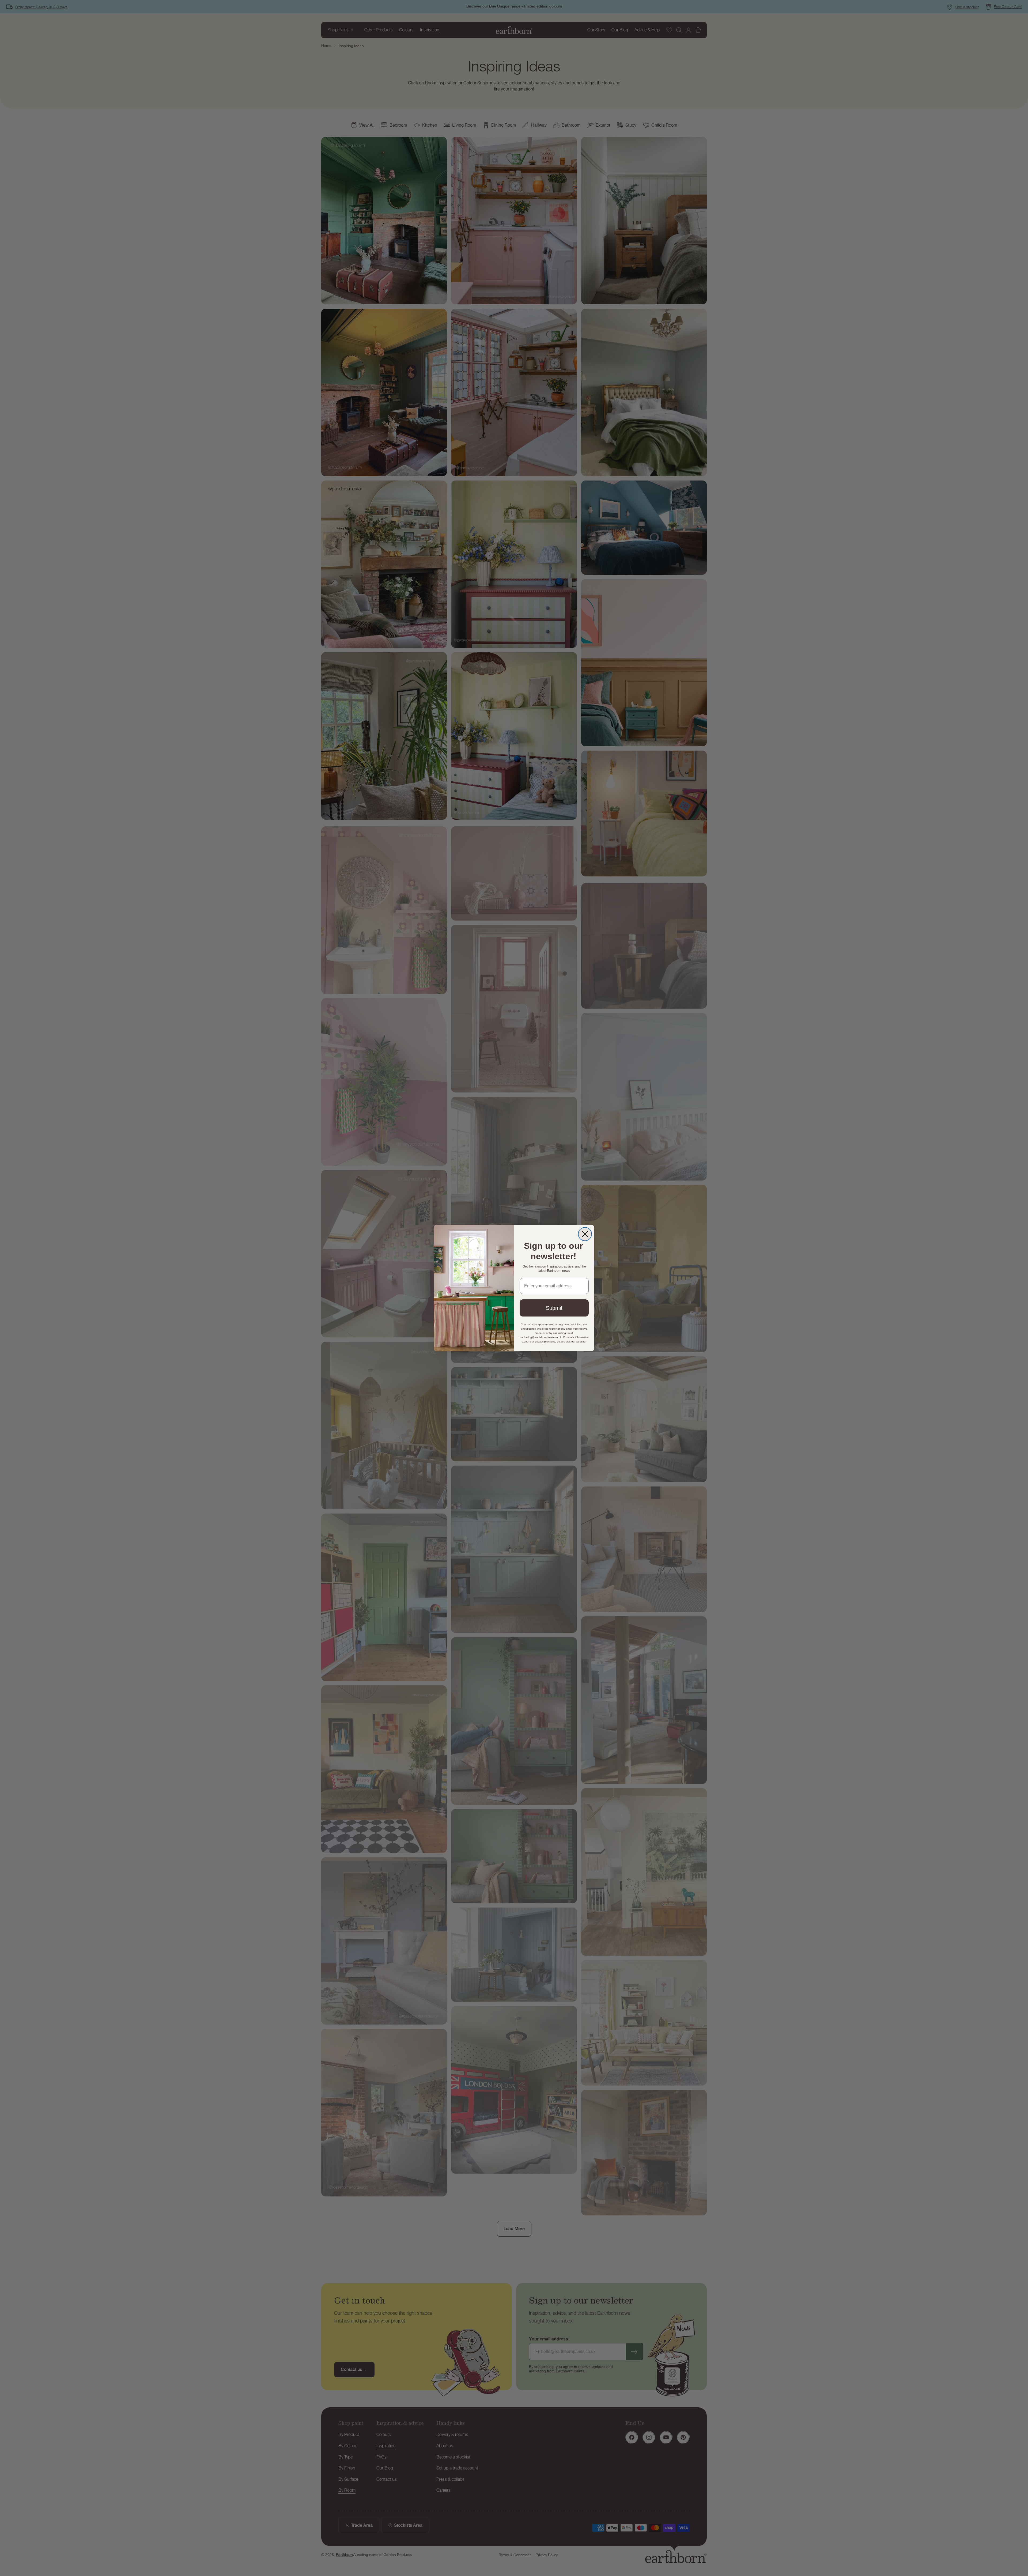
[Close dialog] (585, 1234)
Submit (554, 1308)
